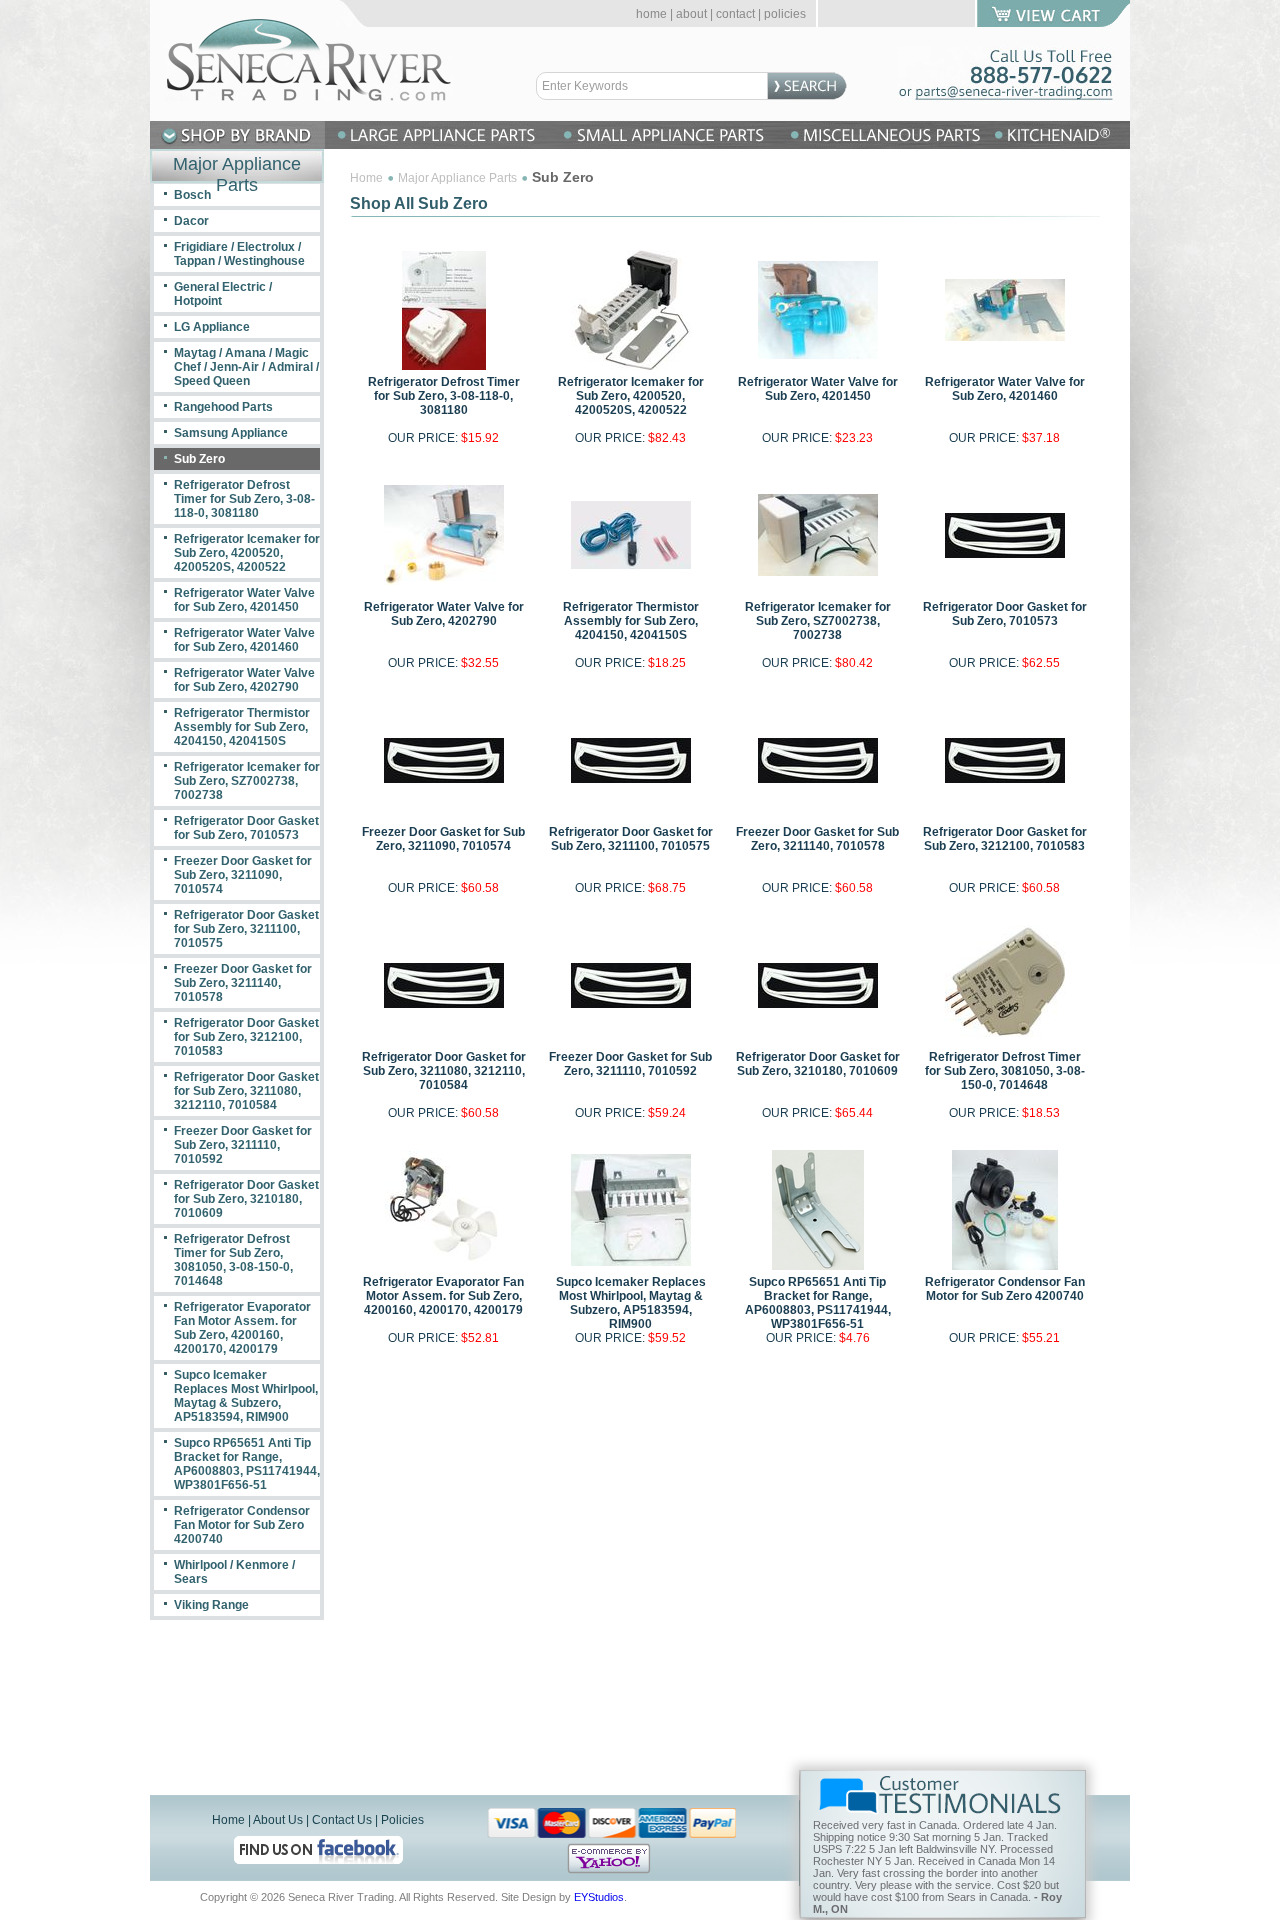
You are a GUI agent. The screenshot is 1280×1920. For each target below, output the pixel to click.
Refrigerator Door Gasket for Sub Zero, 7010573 (1005, 614)
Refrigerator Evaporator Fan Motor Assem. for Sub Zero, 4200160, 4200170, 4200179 (443, 1296)
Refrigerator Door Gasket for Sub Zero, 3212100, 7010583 (1005, 839)
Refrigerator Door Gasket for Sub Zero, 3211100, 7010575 (631, 839)
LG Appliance (212, 327)
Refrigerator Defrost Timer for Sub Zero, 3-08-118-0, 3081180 (444, 396)
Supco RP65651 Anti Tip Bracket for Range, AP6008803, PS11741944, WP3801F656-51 (818, 1303)
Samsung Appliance (231, 433)
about (691, 14)
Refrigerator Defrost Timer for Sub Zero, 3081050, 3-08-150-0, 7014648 (1005, 1071)
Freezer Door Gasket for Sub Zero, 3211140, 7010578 (817, 839)
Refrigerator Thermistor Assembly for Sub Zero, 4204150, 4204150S (631, 621)
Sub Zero (199, 459)
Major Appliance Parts (457, 178)
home (651, 14)
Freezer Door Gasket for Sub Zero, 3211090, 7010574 (443, 839)
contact (735, 14)
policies (785, 14)
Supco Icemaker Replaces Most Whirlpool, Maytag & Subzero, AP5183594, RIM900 (631, 1303)
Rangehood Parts (223, 407)
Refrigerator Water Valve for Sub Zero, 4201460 (1005, 389)
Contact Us (342, 1820)
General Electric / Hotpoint (223, 294)
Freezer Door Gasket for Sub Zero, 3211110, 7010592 (630, 1064)
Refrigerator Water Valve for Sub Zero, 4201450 (818, 389)
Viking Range (211, 1605)
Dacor (191, 221)
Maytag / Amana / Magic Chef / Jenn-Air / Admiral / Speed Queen (246, 367)
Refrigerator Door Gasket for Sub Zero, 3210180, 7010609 (818, 1064)
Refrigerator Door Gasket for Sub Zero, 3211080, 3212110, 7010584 (444, 1071)
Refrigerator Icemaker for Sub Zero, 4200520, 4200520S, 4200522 (631, 396)
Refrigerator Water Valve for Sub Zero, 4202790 (444, 614)
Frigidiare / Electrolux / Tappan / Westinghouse (239, 254)
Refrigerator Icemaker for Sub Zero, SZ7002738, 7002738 (818, 621)
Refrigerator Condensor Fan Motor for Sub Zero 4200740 (1005, 1289)
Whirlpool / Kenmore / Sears (234, 1572)
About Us (278, 1820)
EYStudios (599, 1897)
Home (366, 178)
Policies (402, 1820)
